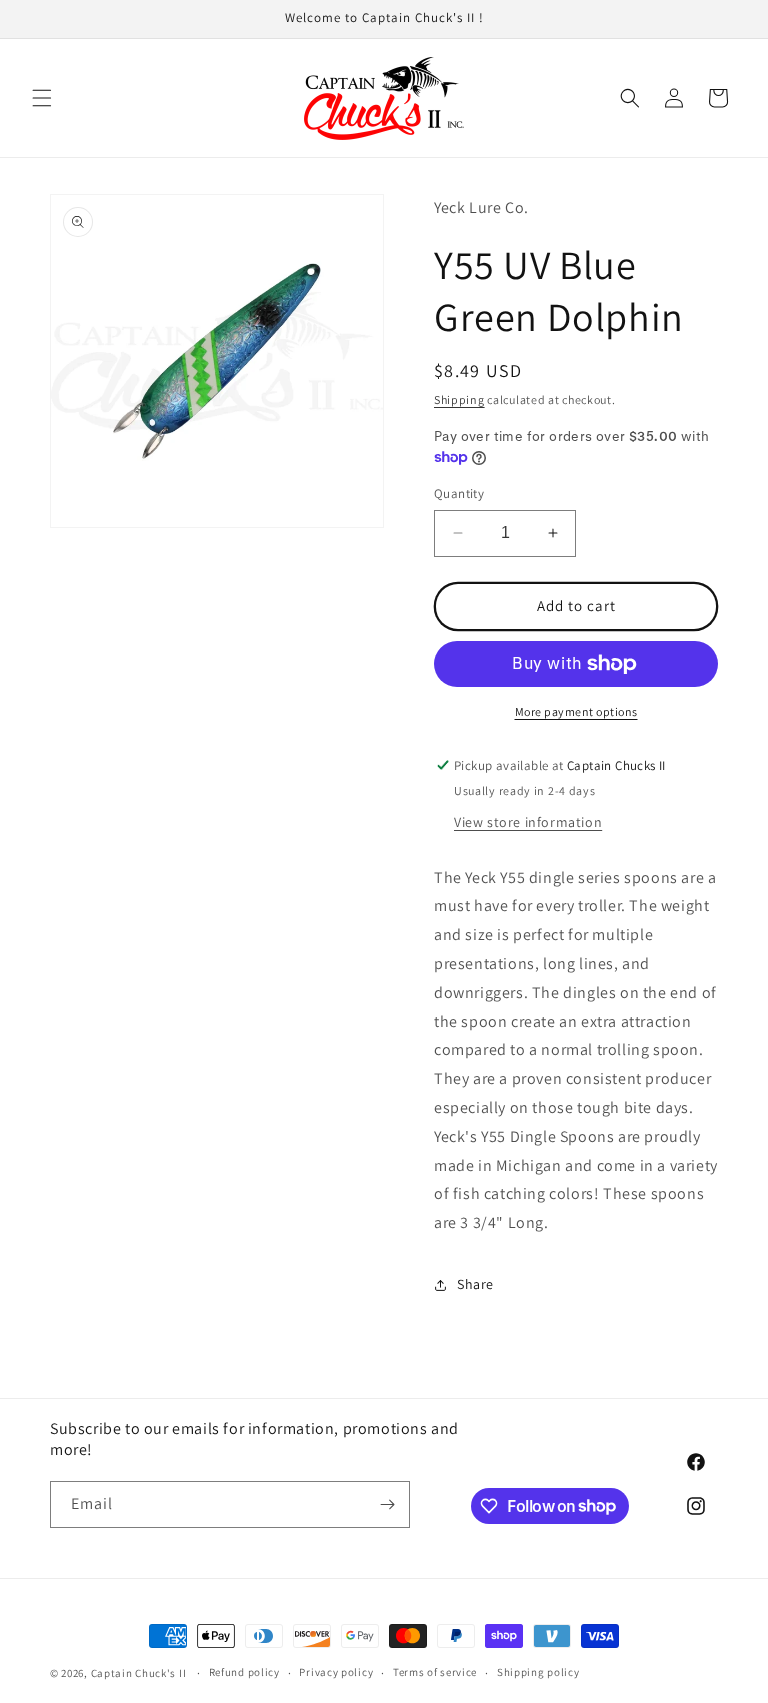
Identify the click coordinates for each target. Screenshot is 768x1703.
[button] (42, 98)
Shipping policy (538, 1672)
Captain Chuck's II (139, 1673)
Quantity (459, 493)
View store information (528, 822)
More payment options (576, 711)
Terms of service (435, 1672)
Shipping (459, 399)
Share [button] (475, 1284)
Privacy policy (336, 1672)
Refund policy (244, 1672)
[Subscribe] (387, 1504)
